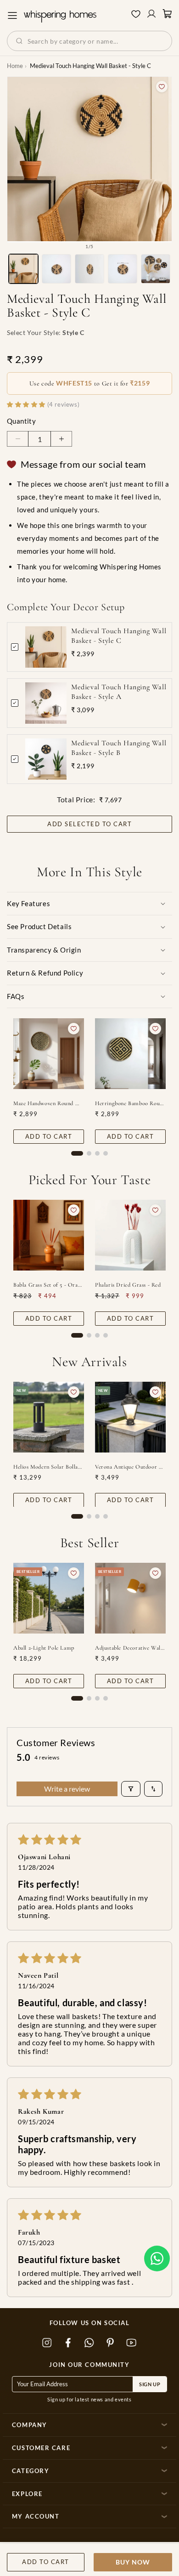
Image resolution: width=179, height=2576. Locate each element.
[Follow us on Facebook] (68, 2343)
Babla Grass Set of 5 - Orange (49, 1285)
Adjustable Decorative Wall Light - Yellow (130, 1648)
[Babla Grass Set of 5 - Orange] (49, 1235)
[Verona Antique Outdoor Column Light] (130, 1417)
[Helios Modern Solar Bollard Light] (49, 1417)
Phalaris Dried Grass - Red (128, 1285)
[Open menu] (12, 16)
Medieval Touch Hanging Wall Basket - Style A (119, 692)
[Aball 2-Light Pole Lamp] (49, 1598)
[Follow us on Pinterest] (111, 2343)
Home (15, 66)
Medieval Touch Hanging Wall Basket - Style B (119, 748)
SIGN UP (150, 2384)
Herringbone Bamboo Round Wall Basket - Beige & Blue (130, 1103)
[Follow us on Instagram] (47, 2343)
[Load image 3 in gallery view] (89, 269)
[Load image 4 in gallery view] (123, 269)
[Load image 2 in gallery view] (56, 269)
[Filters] (131, 1789)
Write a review (67, 1789)
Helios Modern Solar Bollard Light (49, 1466)
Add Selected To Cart (89, 824)
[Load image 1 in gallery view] (23, 269)
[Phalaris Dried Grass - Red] (130, 1235)
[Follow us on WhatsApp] (89, 2343)
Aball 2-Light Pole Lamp (44, 1648)
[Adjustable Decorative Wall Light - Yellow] (130, 1598)
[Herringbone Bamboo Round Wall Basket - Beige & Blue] (130, 1054)
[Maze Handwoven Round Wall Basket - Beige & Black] (49, 1054)
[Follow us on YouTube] (132, 2343)
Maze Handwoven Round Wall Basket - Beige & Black (49, 1103)
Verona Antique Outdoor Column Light (130, 1466)
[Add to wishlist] (162, 87)
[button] (157, 2258)
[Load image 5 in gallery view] (156, 269)
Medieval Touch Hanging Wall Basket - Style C (119, 636)
